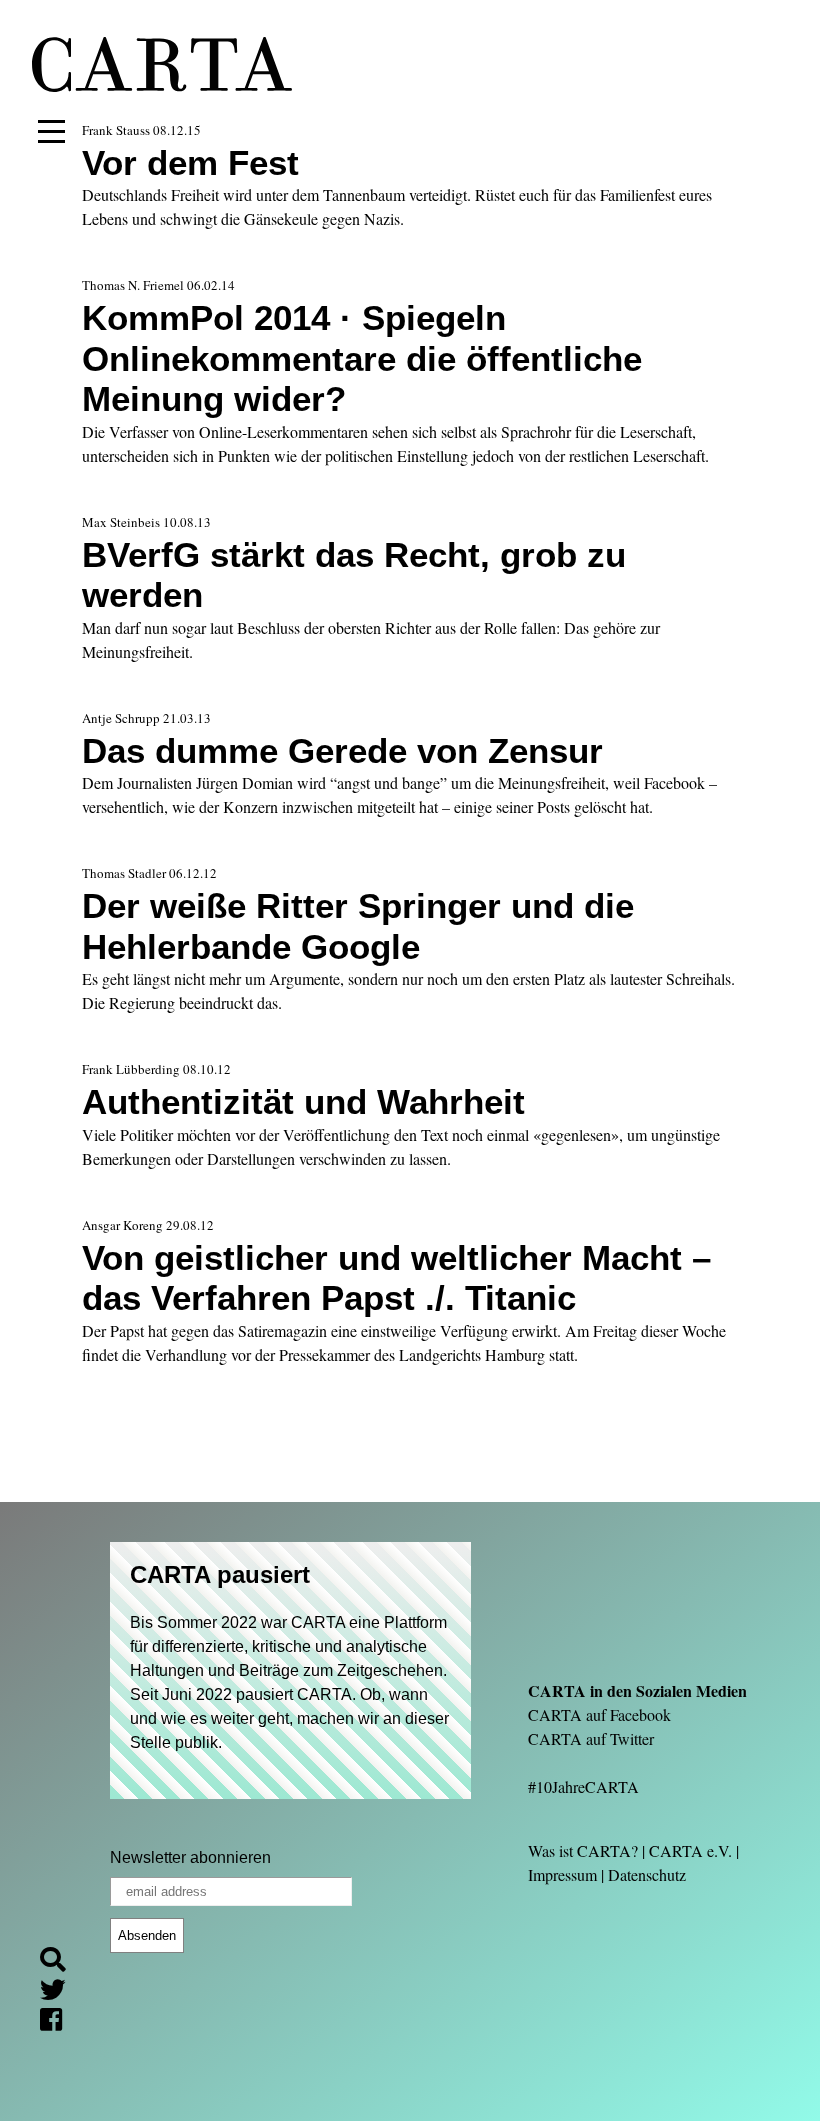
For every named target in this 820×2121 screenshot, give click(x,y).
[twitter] (61, 1992)
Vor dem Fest (190, 162)
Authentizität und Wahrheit (303, 1101)
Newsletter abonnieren (190, 1857)
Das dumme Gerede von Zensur (342, 750)
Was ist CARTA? (583, 1850)
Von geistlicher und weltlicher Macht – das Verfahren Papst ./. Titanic (396, 1277)
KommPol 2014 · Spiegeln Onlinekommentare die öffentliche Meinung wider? (362, 358)
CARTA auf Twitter (591, 1738)
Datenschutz (647, 1874)
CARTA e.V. (690, 1850)
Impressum (562, 1874)
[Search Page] (61, 1962)
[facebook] (59, 2022)
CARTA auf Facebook (599, 1714)
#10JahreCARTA (583, 1786)
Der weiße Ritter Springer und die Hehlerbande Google (358, 925)
